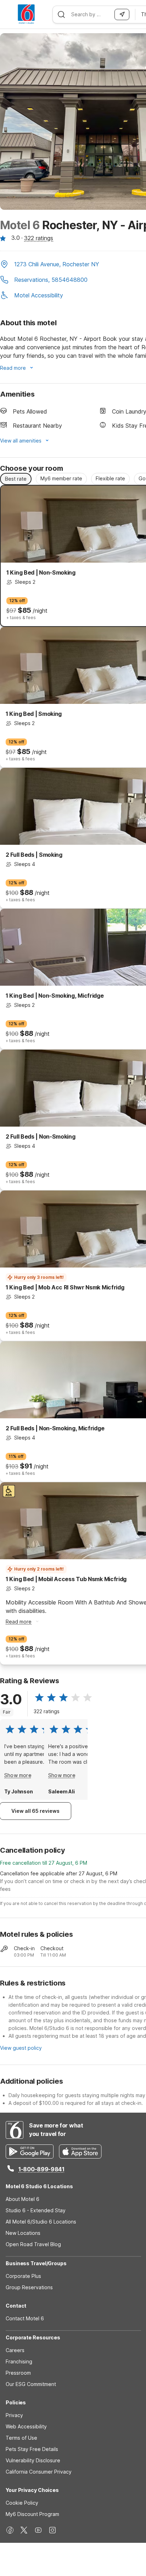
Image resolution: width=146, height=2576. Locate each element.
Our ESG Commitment (31, 2384)
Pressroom (18, 2373)
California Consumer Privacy (39, 2472)
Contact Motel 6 (25, 2318)
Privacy (14, 2415)
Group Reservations (29, 2287)
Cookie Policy (22, 2503)
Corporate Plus (23, 2276)
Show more (18, 1775)
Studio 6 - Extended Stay (36, 2210)
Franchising (19, 2361)
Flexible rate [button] (110, 478)
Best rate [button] (16, 479)
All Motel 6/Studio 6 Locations (41, 2222)
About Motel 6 (23, 2199)
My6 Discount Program (32, 2514)
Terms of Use (21, 2438)
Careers (15, 2350)
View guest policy (21, 2048)
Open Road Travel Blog (33, 2244)
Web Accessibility (26, 2426)
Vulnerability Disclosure (33, 2460)
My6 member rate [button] (61, 478)
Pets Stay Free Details (32, 2449)
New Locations (23, 2233)
